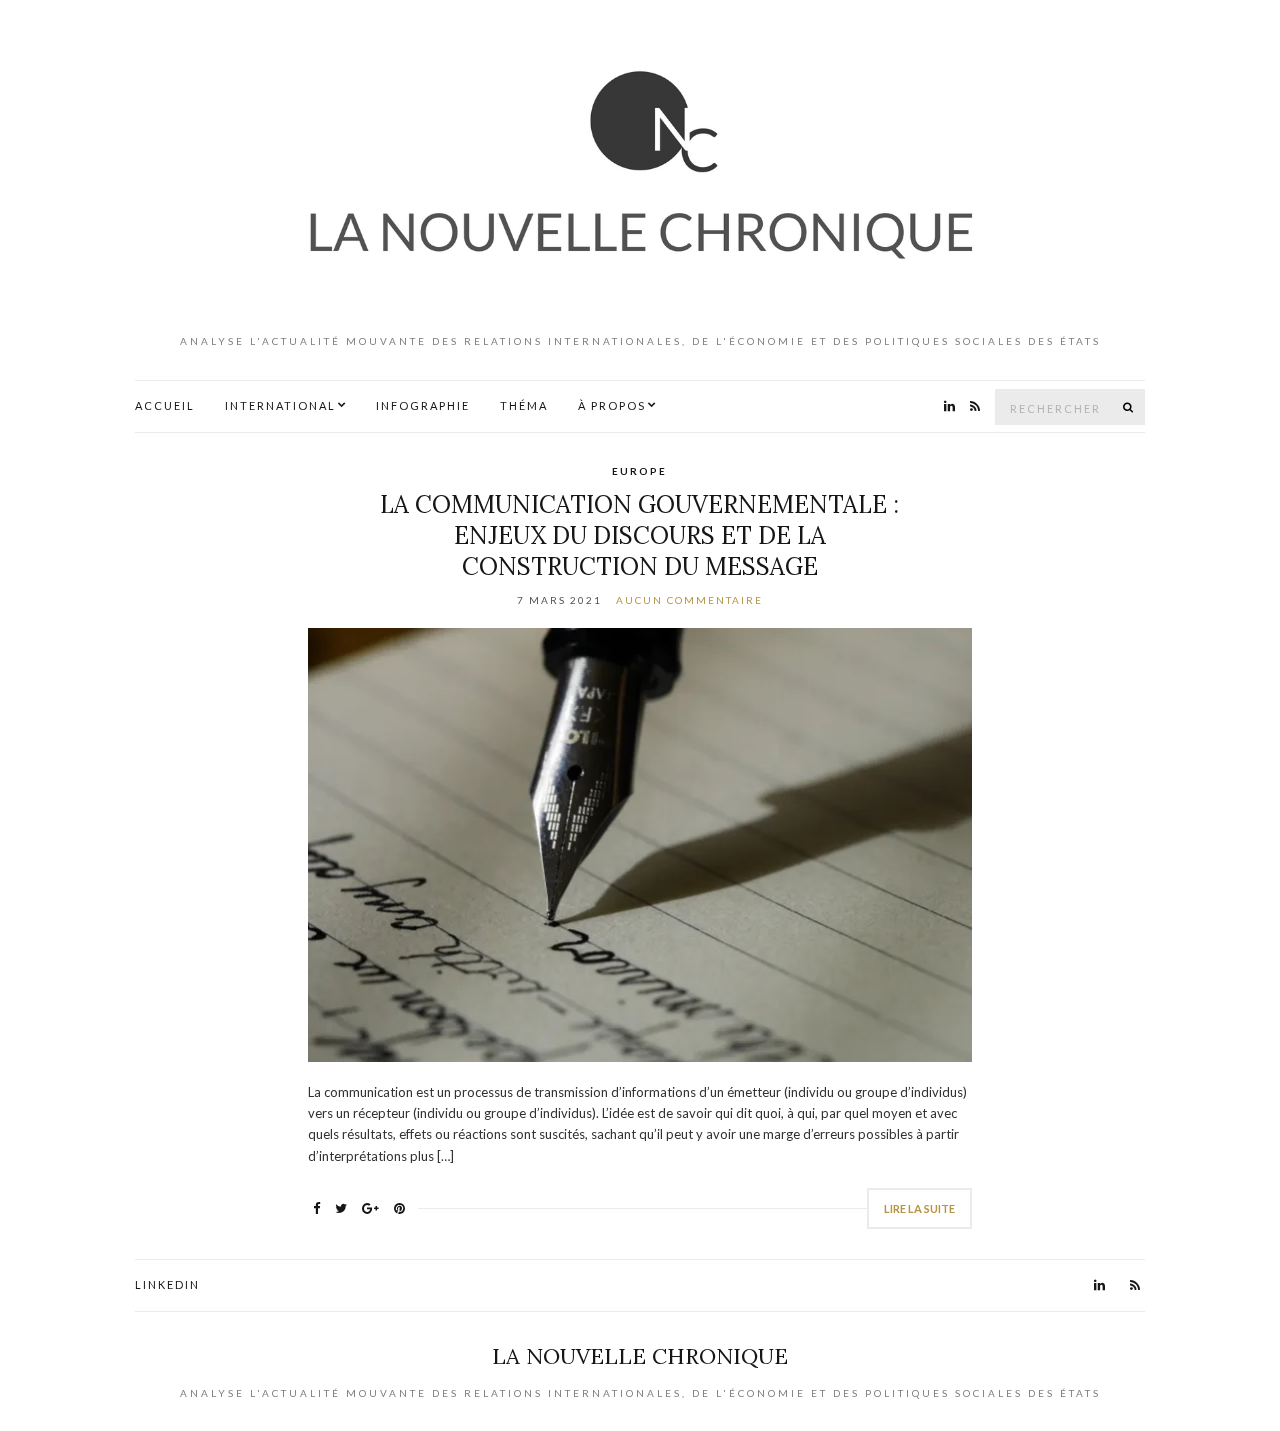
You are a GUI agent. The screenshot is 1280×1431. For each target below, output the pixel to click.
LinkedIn (167, 1284)
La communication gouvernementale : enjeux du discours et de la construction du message (639, 535)
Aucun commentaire (689, 600)
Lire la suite (919, 1208)
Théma (524, 405)
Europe (639, 471)
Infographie (423, 405)
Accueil (165, 405)
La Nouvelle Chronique (640, 1356)
